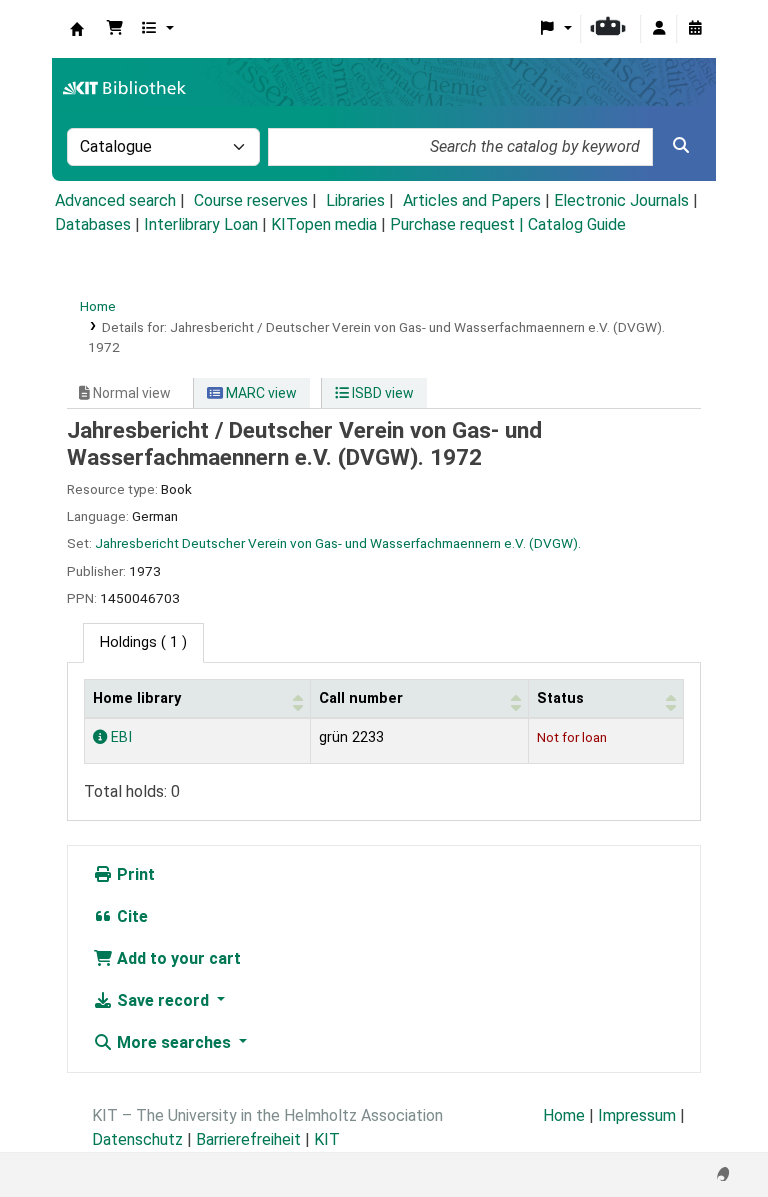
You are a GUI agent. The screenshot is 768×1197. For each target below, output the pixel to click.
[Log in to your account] (659, 29)
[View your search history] (695, 29)
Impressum (637, 1115)
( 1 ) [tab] (143, 642)
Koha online (77, 29)
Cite (130, 916)
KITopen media (324, 224)
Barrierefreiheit (248, 1139)
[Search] (681, 146)
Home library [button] (137, 698)
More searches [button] (174, 1042)
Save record (163, 1000)
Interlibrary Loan (201, 224)
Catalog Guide (577, 224)
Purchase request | (459, 224)
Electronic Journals (621, 200)
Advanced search (115, 200)
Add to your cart (177, 958)
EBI (119, 737)
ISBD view (381, 393)
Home (98, 306)
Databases (93, 224)
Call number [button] (361, 698)
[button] (115, 29)
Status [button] (560, 698)
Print (134, 874)
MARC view (260, 393)
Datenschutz (137, 1139)
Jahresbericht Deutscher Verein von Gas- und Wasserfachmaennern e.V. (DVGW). (338, 543)
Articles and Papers (472, 200)
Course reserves (251, 200)
